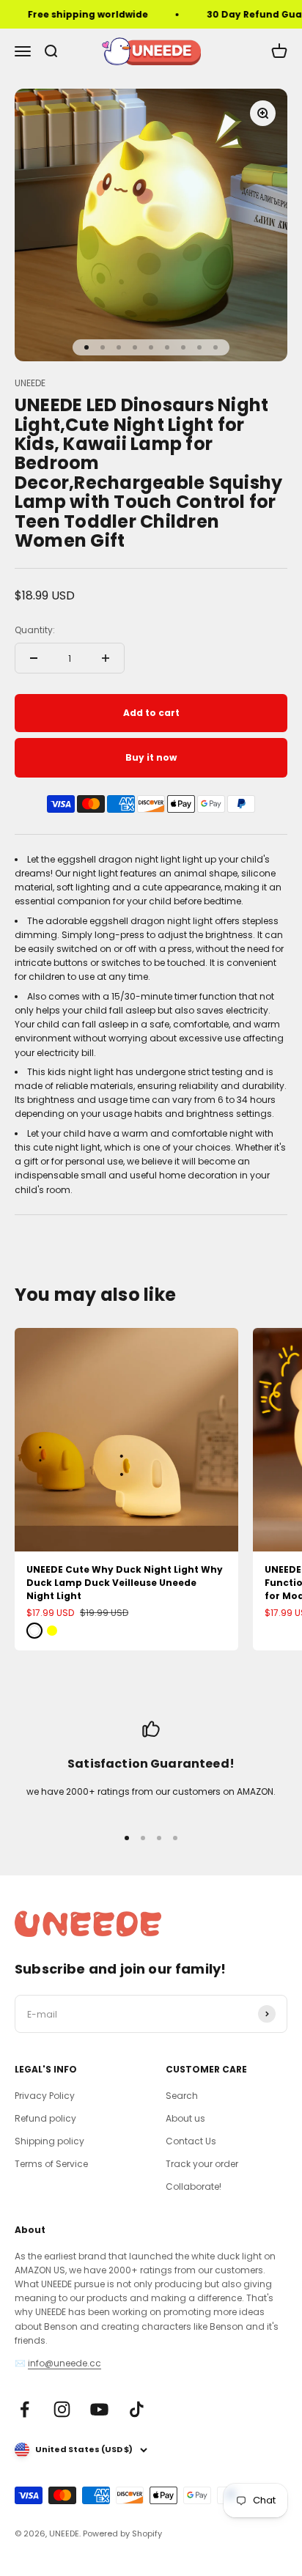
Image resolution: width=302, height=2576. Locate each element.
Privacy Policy (45, 2096)
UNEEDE (30, 383)
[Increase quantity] (106, 658)
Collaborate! (194, 2186)
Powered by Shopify (122, 2533)
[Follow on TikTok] (137, 2409)
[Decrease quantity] (34, 658)
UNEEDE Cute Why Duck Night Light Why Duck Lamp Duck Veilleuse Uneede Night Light (125, 1583)
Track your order (202, 2164)
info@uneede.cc (65, 2363)
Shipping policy (49, 2141)
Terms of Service (51, 2164)
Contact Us (191, 2141)
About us (185, 2118)
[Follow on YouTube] (99, 2409)
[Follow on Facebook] (25, 2409)
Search (182, 2096)
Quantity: (35, 630)
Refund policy (45, 2118)
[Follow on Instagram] (62, 2409)
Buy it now (151, 757)
